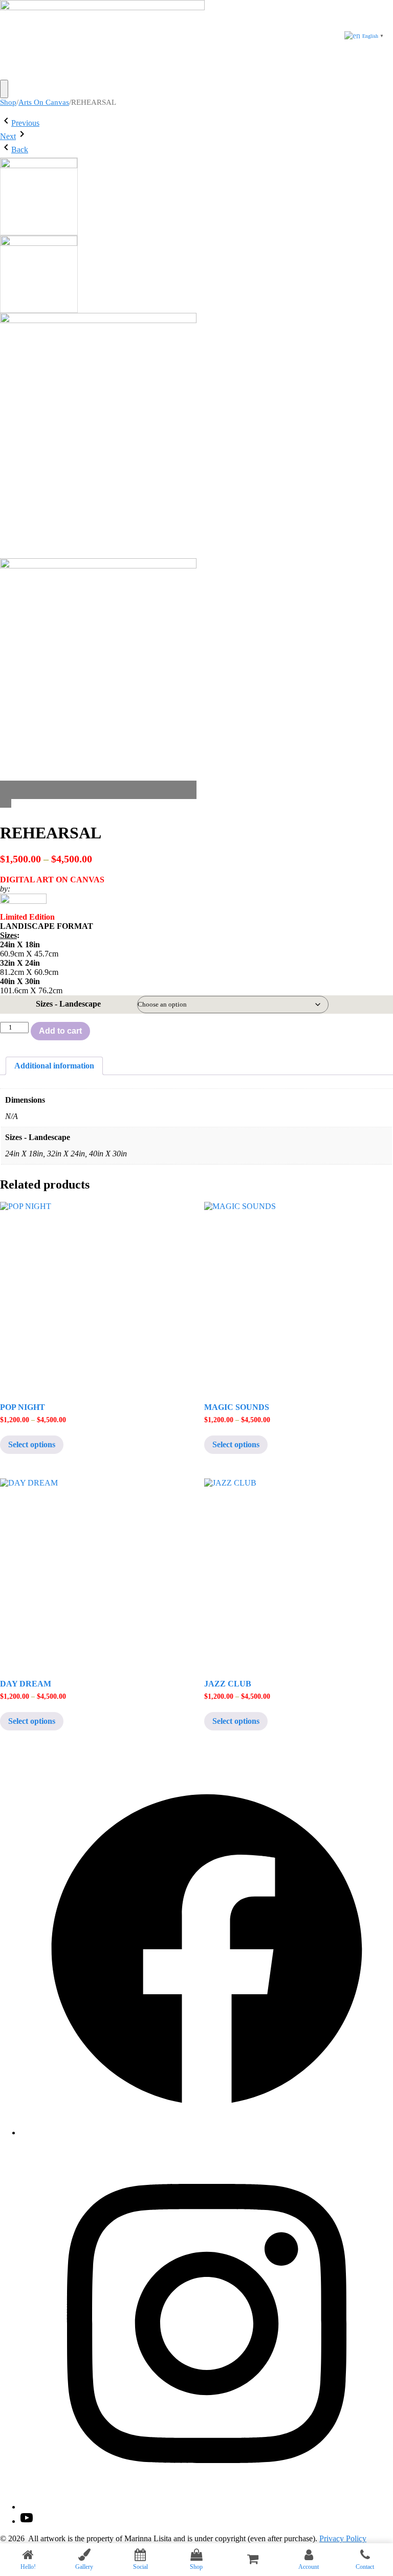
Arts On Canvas (44, 102)
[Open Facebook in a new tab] (207, 2133)
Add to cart (60, 1031)
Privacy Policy (343, 2538)
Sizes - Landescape (68, 1004)
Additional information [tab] (54, 1066)
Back (20, 150)
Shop (8, 102)
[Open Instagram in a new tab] (207, 2507)
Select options (32, 1444)
